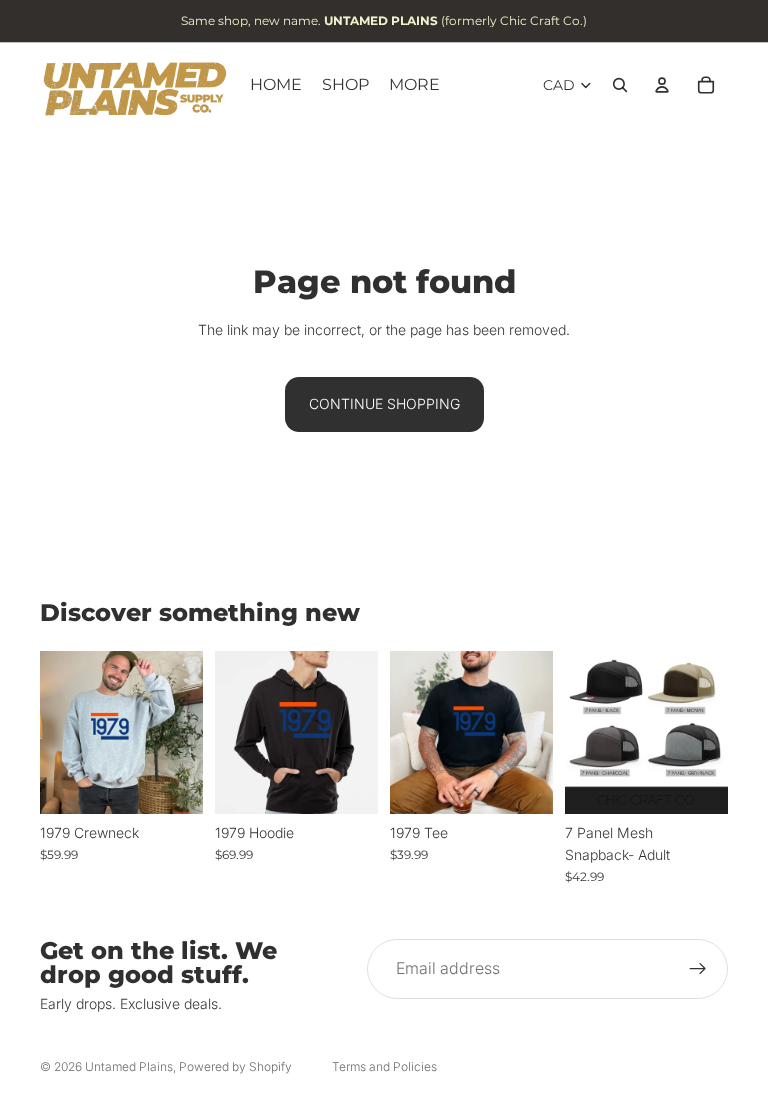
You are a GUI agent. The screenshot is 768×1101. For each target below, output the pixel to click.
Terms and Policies (384, 1066)
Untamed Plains (129, 1066)
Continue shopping (384, 403)
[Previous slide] (587, 732)
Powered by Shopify (235, 1066)
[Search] (620, 85)
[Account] (662, 85)
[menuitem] (414, 85)
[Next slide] (706, 732)
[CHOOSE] (172, 783)
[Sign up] (698, 969)
